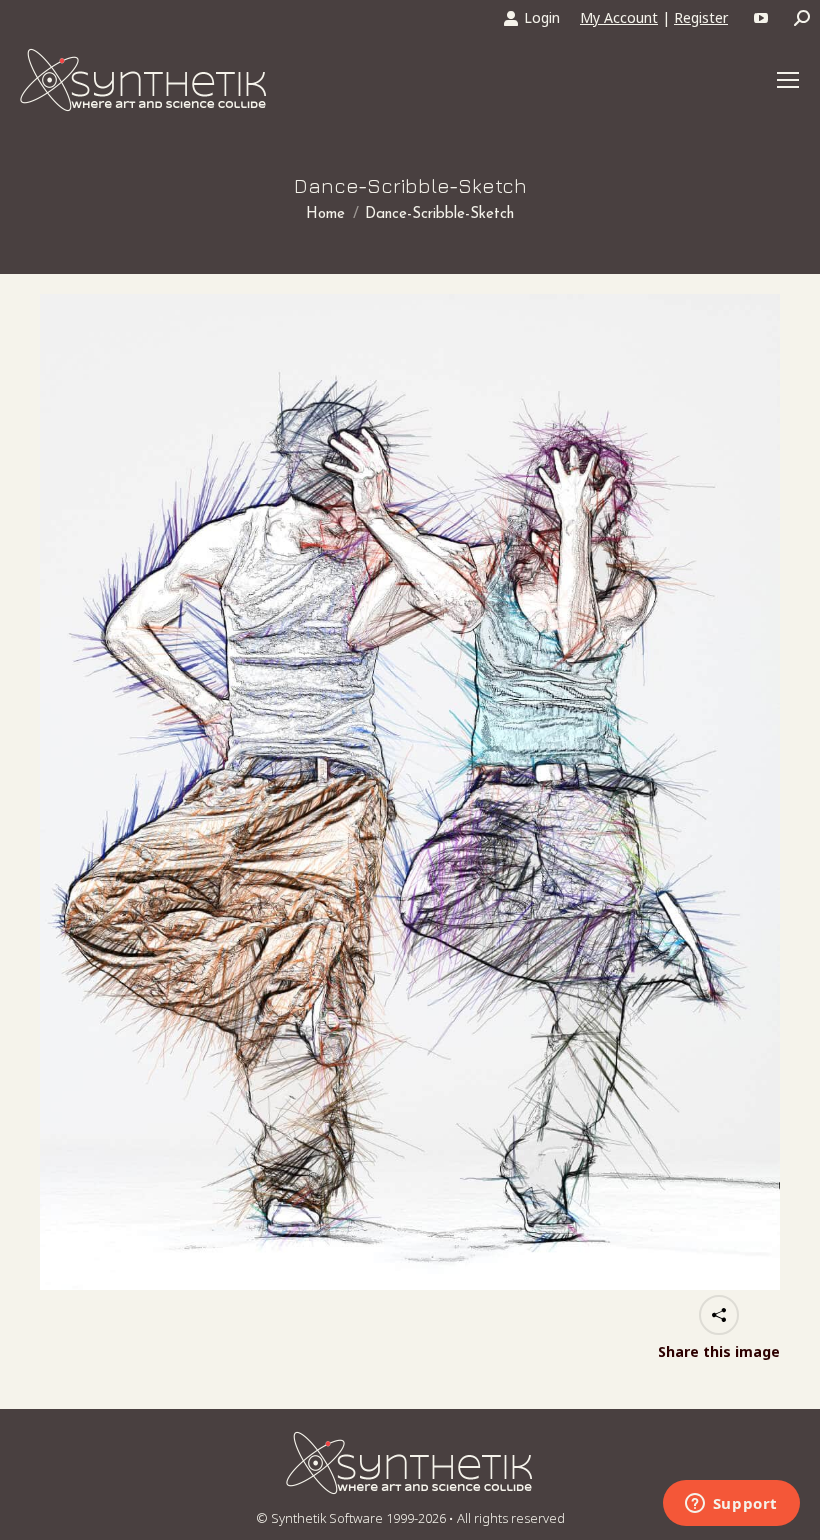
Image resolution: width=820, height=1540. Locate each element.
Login (542, 17)
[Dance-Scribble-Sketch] (410, 792)
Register (701, 17)
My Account (619, 17)
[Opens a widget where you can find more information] (731, 1505)
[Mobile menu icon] (788, 80)
